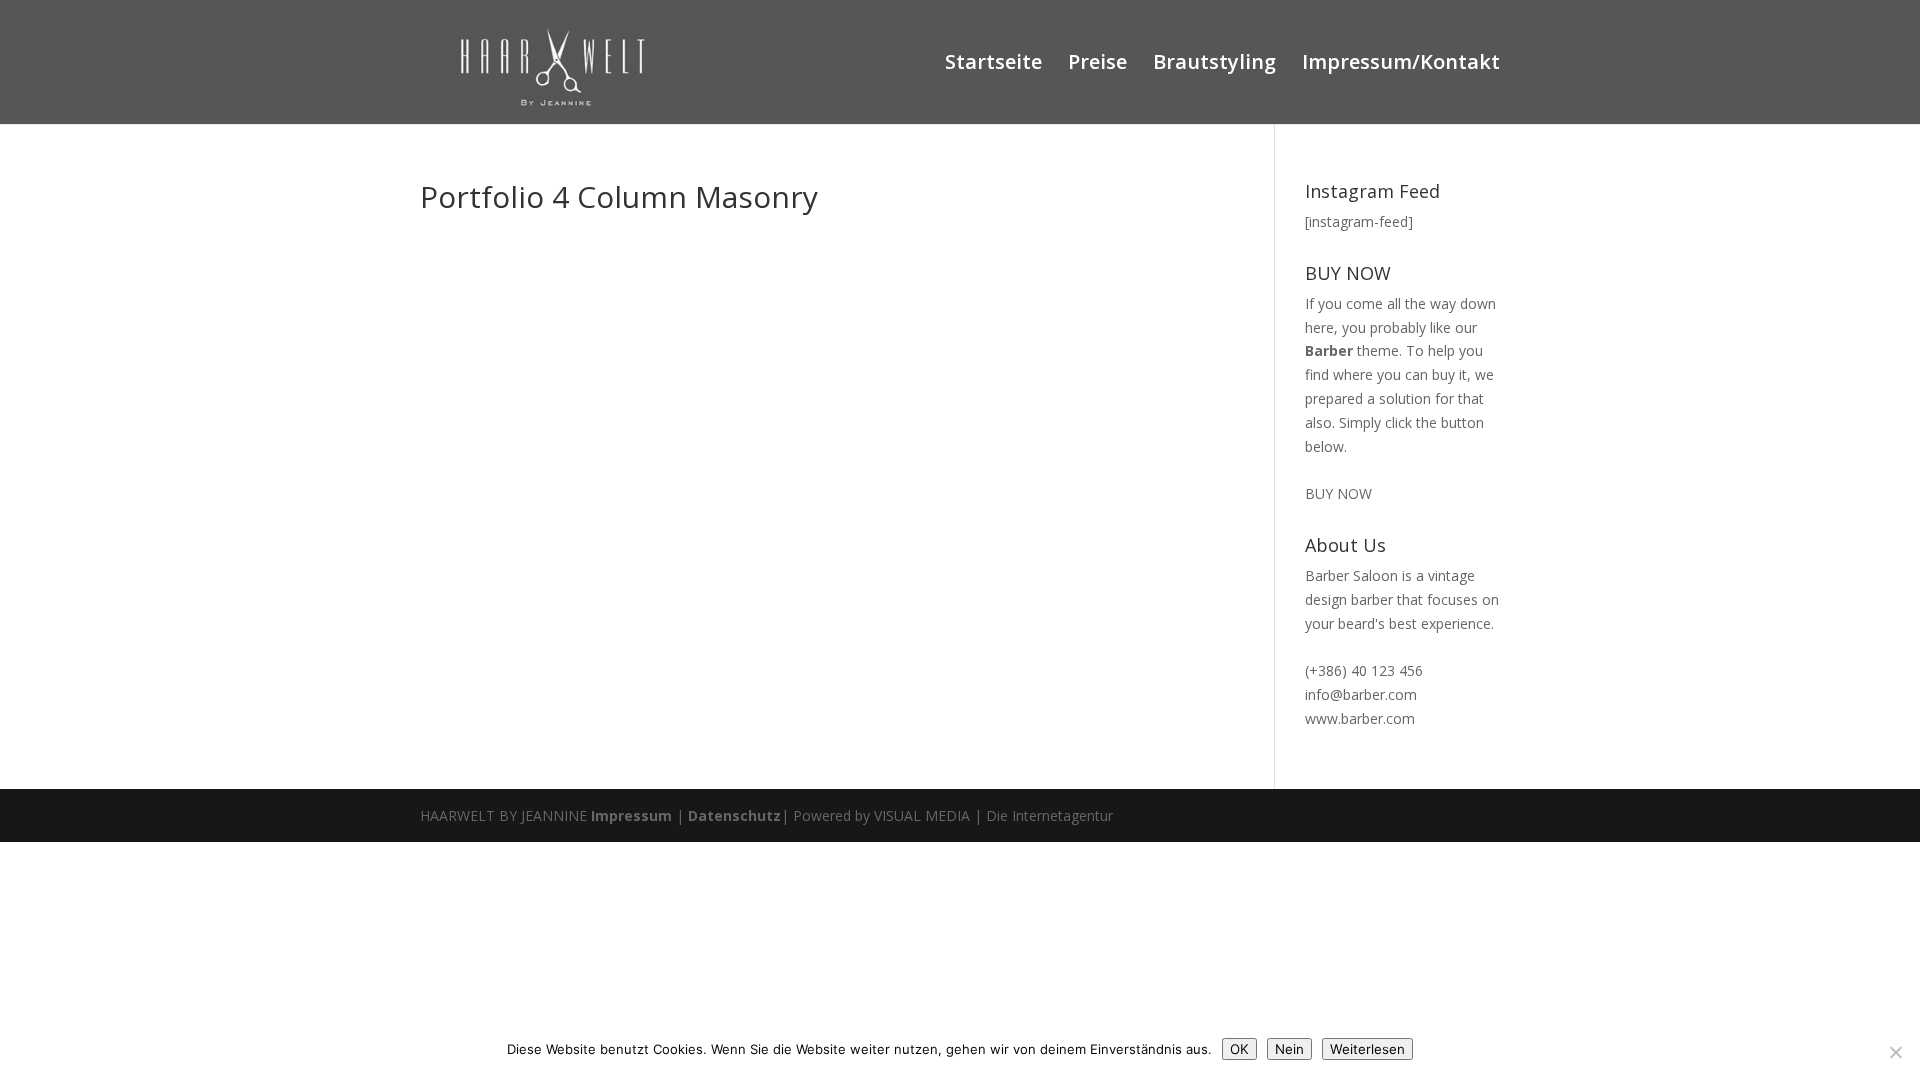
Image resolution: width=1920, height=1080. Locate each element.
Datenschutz (734, 815)
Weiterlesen (1367, 1049)
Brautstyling (1214, 65)
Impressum (631, 815)
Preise (1097, 65)
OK (1239, 1049)
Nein (1289, 1049)
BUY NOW (1338, 493)
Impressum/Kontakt (1401, 65)
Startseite (993, 65)
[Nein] (1895, 1052)
